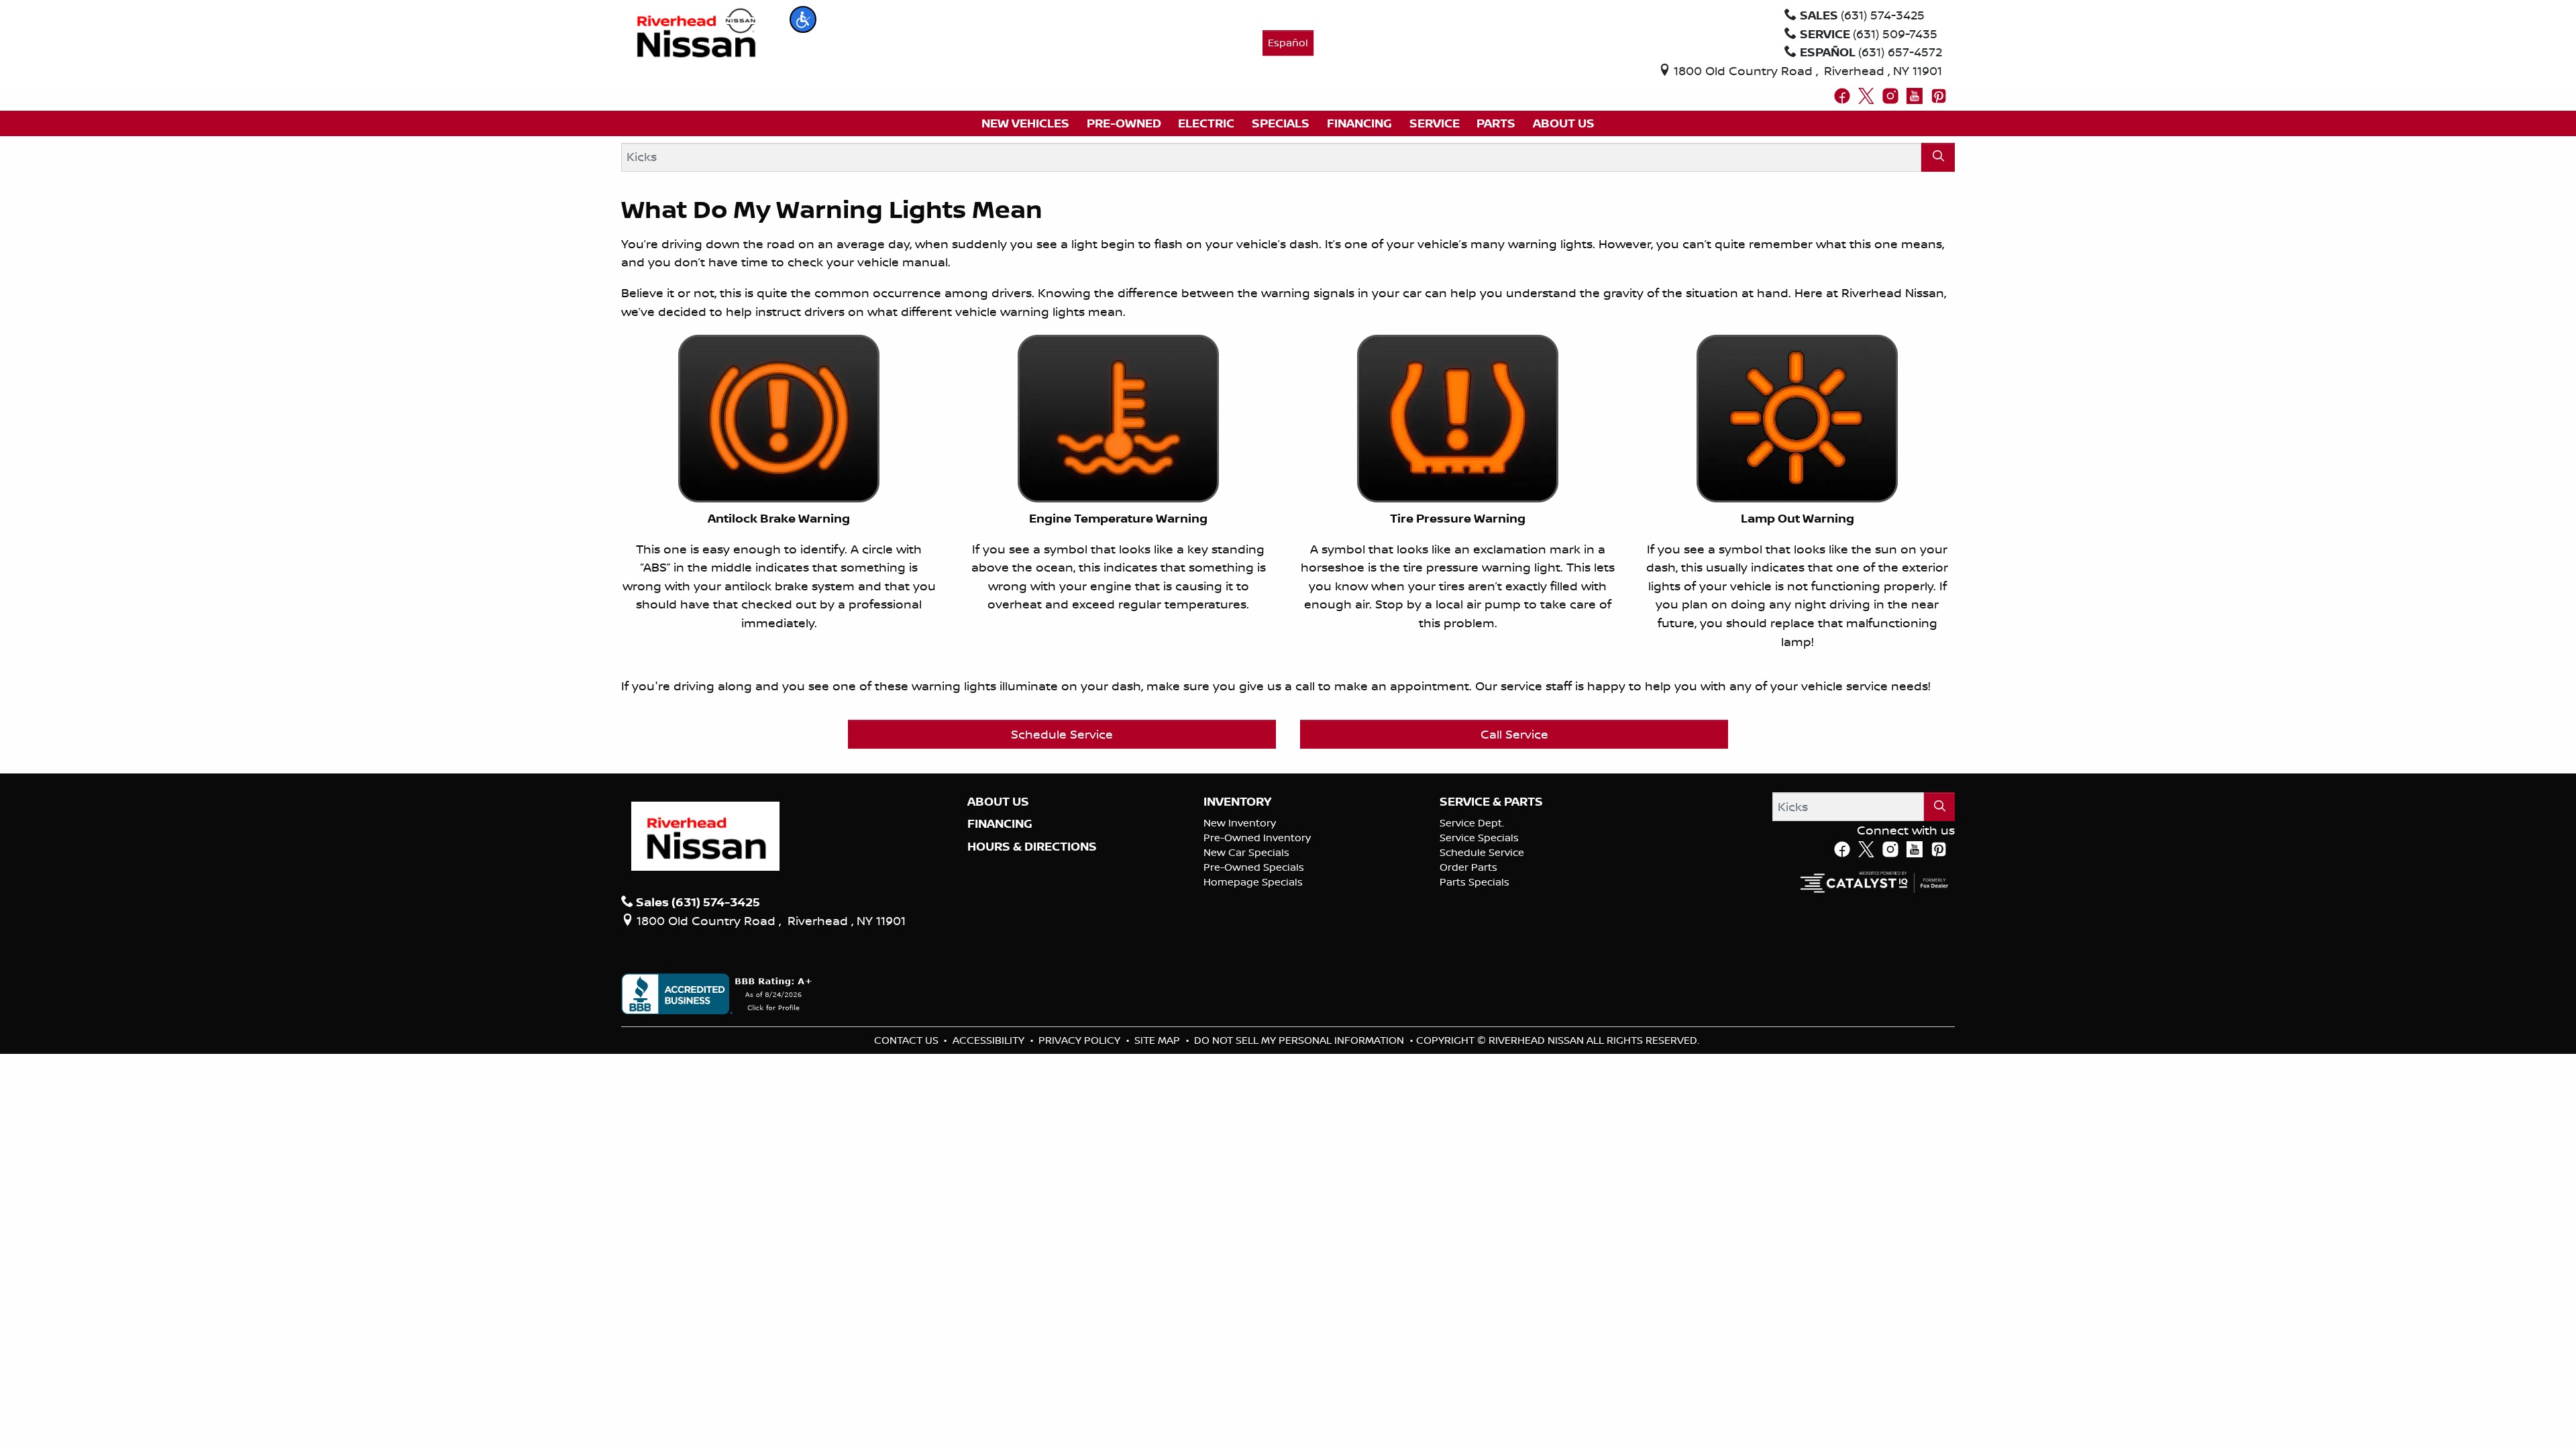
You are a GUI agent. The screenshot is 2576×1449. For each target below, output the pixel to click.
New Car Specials (1246, 852)
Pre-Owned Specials (1254, 867)
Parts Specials (1474, 882)
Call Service (1514, 734)
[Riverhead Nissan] (697, 32)
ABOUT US (998, 802)
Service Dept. (1472, 823)
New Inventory (1240, 823)
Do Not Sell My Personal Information (1300, 1040)
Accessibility (990, 1040)
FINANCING (1000, 824)
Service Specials (1479, 838)
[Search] (1938, 157)
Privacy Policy (1081, 1040)
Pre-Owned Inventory (1257, 838)
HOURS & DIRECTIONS (1032, 847)
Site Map (1159, 1040)
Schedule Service (1062, 734)
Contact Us (908, 1040)
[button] (803, 19)
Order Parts (1468, 867)
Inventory (1237, 802)
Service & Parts (1491, 802)
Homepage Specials (1253, 882)
